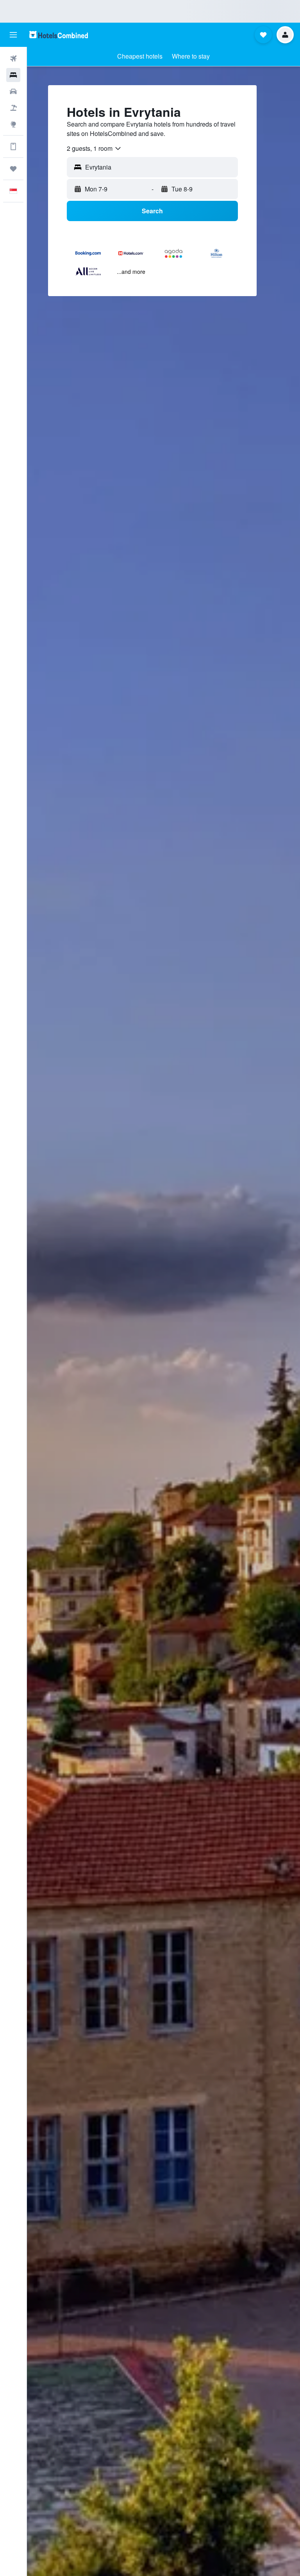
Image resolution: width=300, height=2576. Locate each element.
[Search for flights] (13, 59)
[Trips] (13, 169)
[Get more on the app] (13, 146)
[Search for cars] (13, 91)
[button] (13, 35)
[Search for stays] (13, 75)
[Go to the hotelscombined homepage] (59, 35)
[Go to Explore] (13, 124)
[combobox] (94, 148)
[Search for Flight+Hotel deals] (13, 108)
